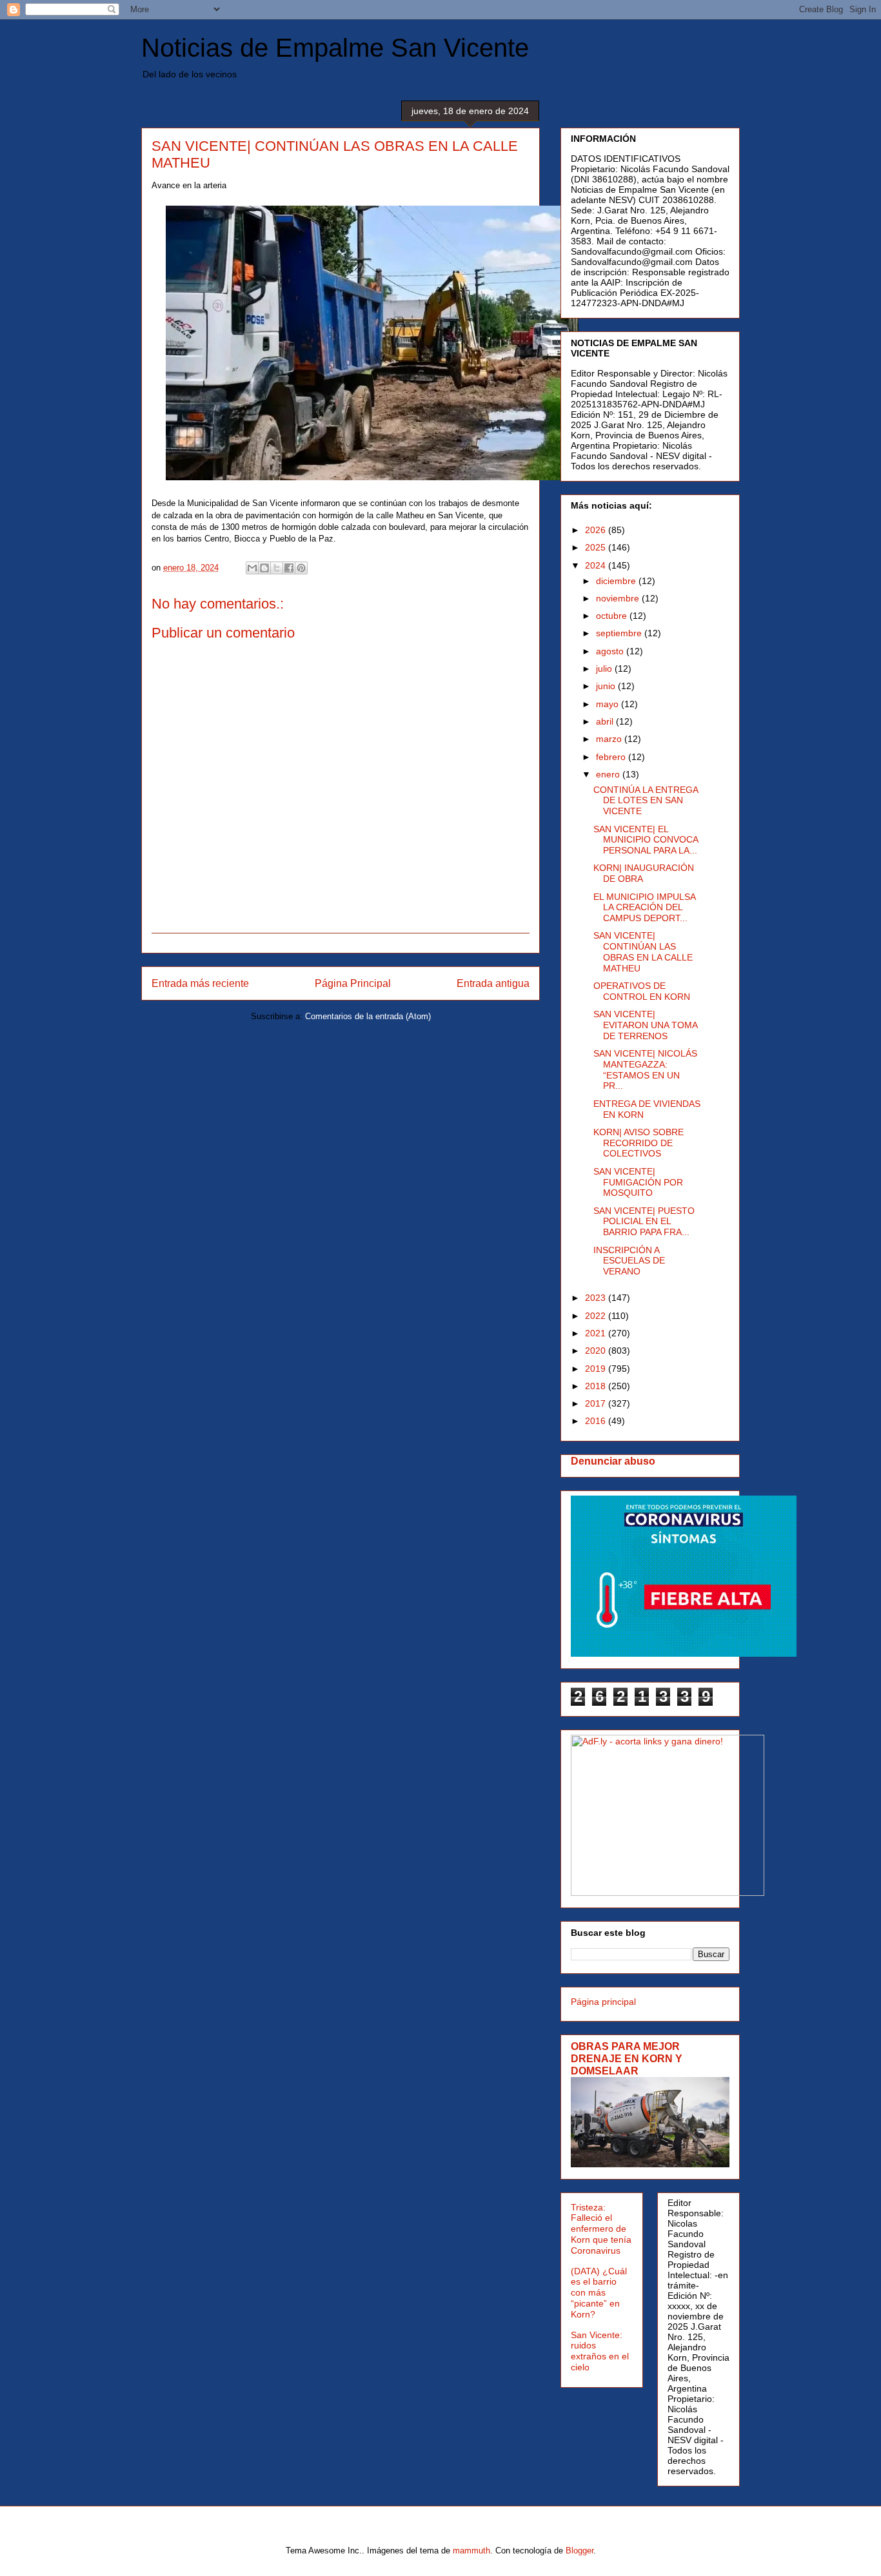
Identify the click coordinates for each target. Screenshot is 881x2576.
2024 (597, 565)
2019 (597, 1369)
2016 (597, 1421)
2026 (597, 530)
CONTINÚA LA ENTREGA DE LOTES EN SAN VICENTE (646, 801)
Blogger (579, 2551)
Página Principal (353, 983)
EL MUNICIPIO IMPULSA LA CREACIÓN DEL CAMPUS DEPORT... (644, 908)
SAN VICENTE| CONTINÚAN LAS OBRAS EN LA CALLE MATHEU (643, 951)
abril (606, 721)
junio (607, 686)
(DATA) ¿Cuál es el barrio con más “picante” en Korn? (599, 2293)
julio (605, 668)
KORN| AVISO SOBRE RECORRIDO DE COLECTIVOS (638, 1143)
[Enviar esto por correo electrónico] (252, 568)
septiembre (620, 633)
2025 (597, 547)
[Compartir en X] (277, 568)
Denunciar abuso (613, 1461)
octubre (613, 616)
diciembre (617, 581)
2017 (597, 1403)
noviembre (619, 598)
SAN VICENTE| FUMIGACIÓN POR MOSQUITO (638, 1182)
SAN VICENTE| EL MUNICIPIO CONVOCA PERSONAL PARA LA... (646, 840)
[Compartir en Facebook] (289, 568)
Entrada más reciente (200, 983)
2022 (597, 1316)
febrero (612, 757)
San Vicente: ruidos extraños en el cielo (600, 2351)
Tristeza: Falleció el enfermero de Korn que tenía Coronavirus (601, 2229)
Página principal (603, 2002)
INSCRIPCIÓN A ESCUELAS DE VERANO (629, 1261)
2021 (597, 1333)
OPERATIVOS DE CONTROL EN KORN (642, 991)
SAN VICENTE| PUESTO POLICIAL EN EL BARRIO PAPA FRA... (644, 1222)
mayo (609, 704)
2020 (597, 1351)
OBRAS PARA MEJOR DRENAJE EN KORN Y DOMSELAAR (627, 2058)
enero (609, 774)
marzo (610, 739)
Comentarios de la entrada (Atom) (368, 1016)
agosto (611, 651)
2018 (597, 1386)
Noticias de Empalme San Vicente (335, 48)
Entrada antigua (493, 983)
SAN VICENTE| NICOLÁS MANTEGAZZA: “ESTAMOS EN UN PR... (645, 1069)
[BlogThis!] (264, 568)
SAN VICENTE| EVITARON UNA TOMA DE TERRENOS (645, 1025)
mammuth (471, 2551)
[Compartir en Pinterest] (301, 568)
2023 (597, 1298)
